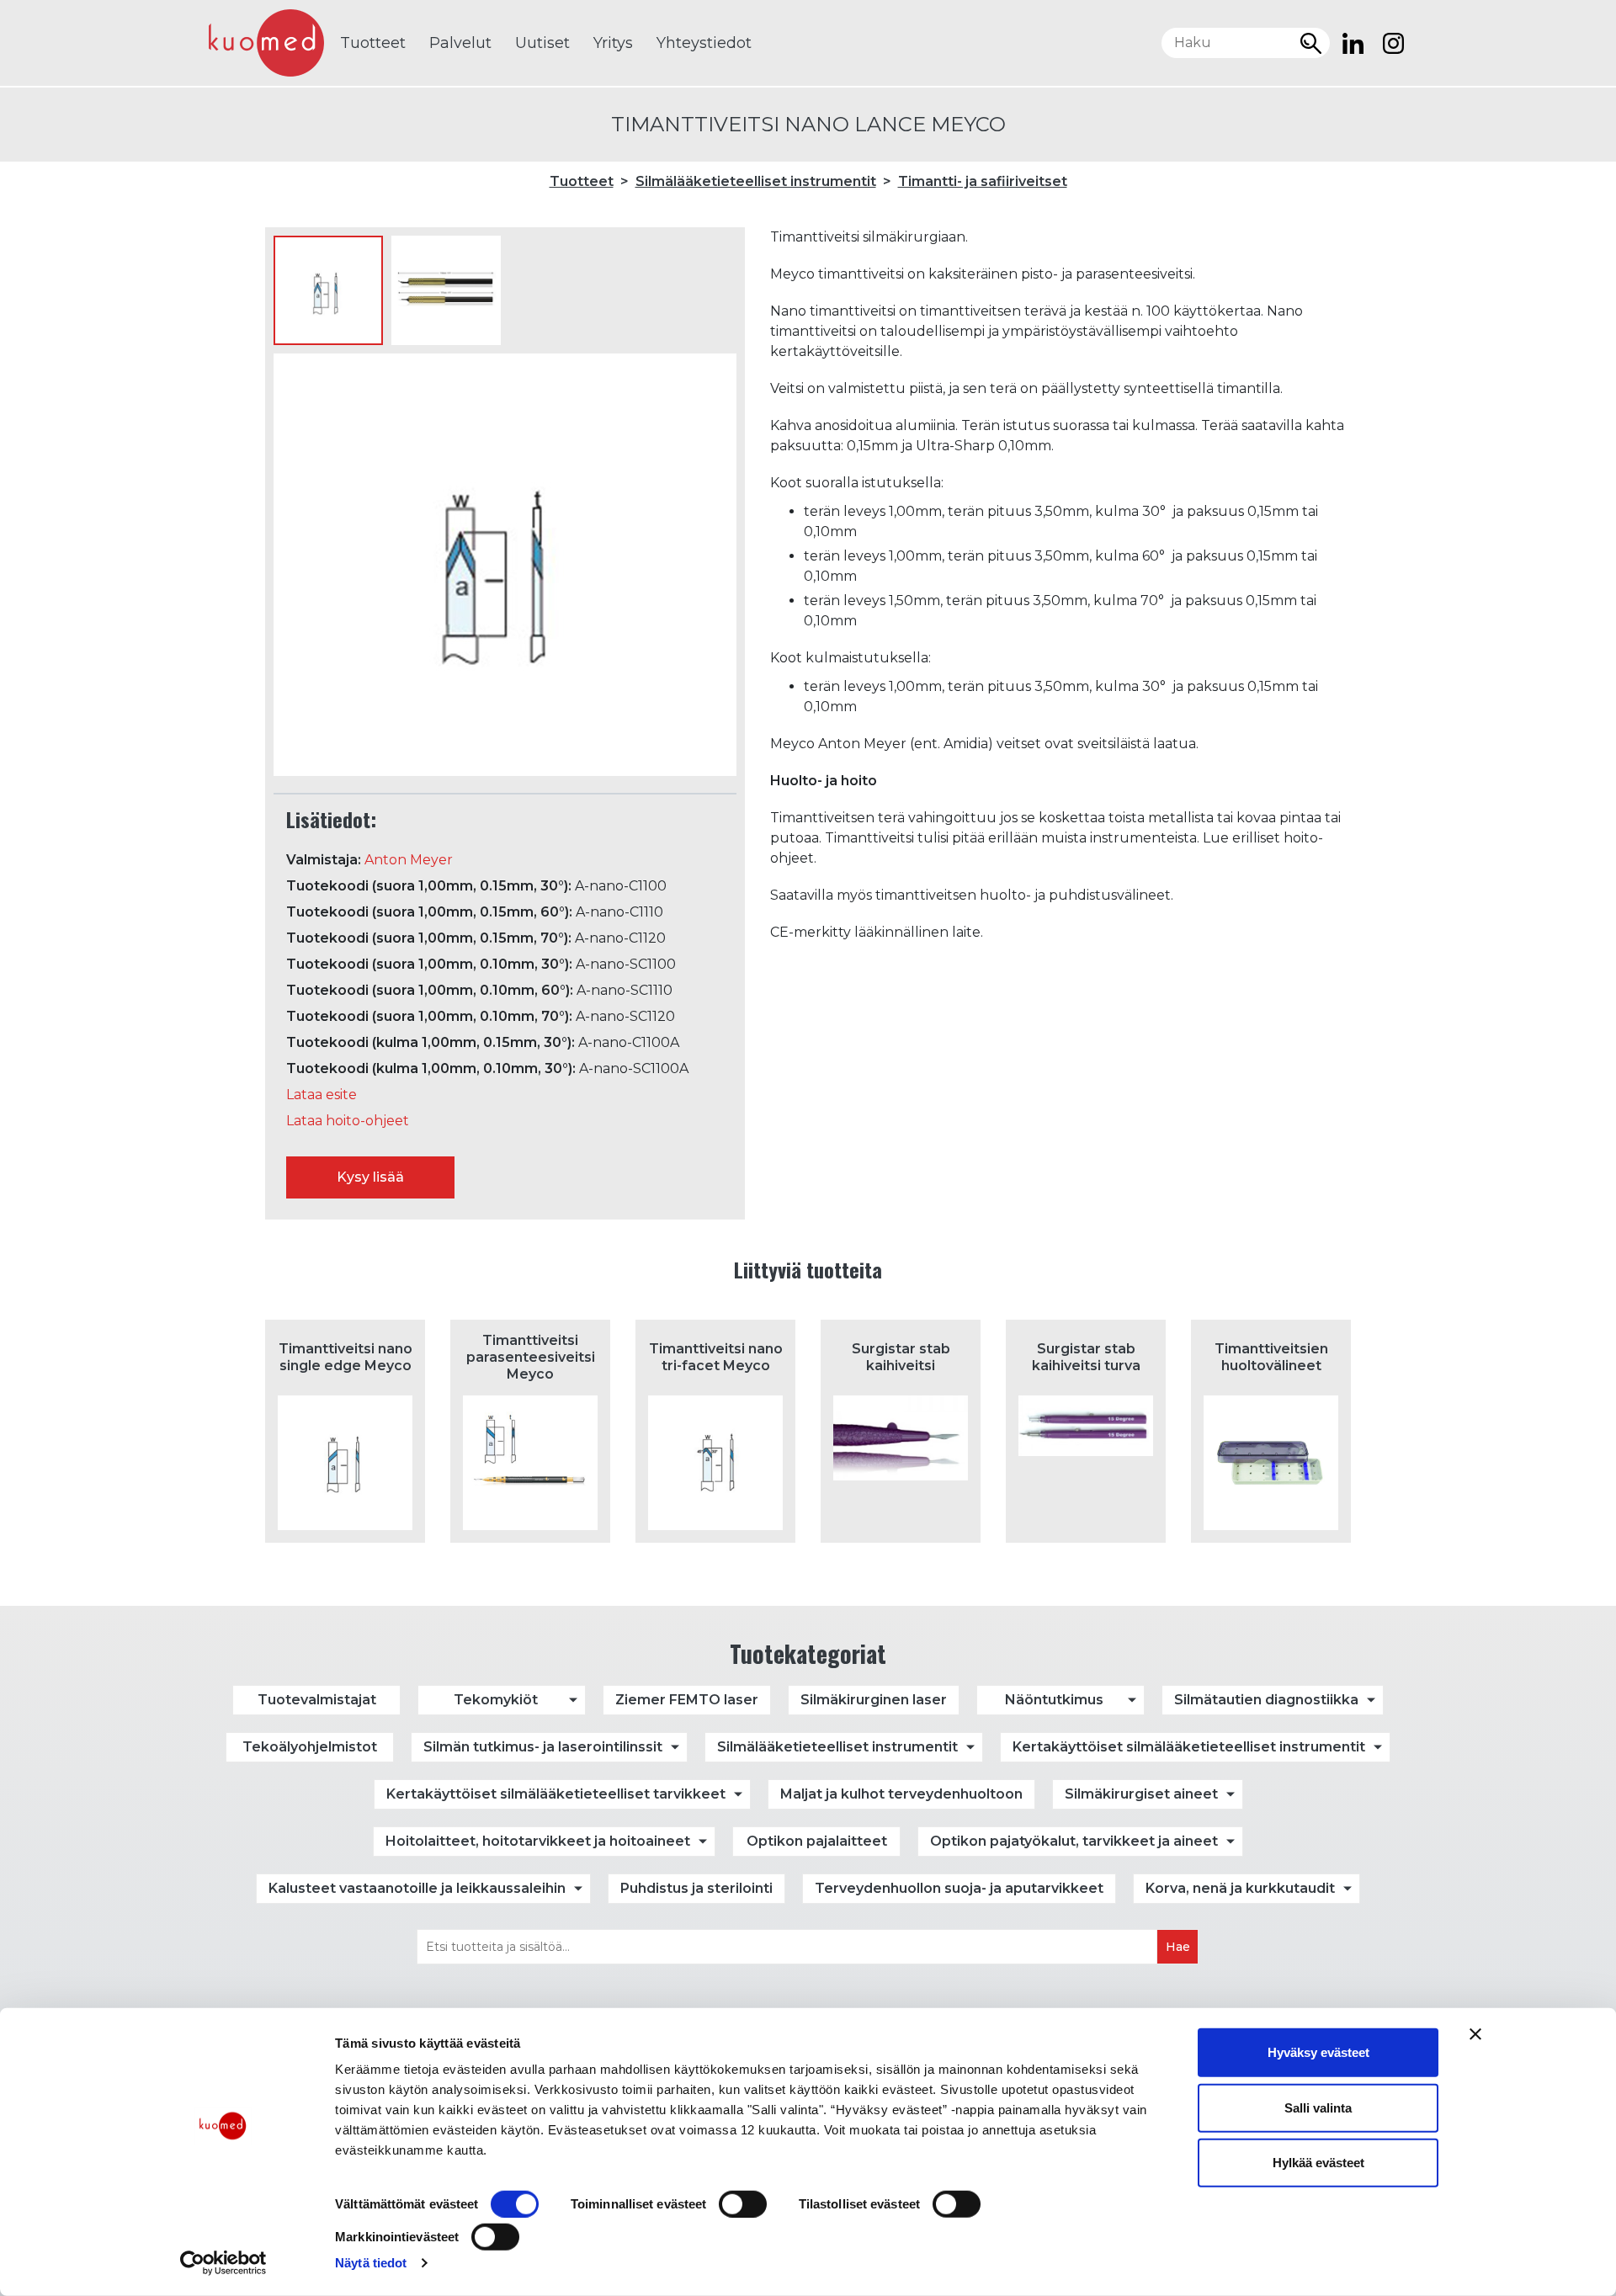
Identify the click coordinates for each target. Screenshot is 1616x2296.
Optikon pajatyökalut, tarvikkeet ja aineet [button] (1074, 1841)
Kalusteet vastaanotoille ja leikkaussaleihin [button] (417, 1888)
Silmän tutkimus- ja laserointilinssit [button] (543, 1747)
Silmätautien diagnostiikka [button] (1266, 1700)
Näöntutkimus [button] (1054, 1700)
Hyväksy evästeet (1318, 2052)
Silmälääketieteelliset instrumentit (756, 181)
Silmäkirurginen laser (874, 1700)
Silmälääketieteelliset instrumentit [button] (837, 1747)
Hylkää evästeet (1318, 2163)
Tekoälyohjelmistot (310, 1747)
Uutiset (542, 43)
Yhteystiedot (704, 43)
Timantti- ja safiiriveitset (983, 181)
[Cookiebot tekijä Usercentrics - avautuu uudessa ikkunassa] (223, 2263)
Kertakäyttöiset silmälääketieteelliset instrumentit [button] (1189, 1747)
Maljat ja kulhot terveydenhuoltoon (901, 1794)
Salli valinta (1318, 2107)
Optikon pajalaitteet (817, 1841)
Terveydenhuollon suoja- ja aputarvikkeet (959, 1888)
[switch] (743, 2204)
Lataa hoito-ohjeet (348, 1121)
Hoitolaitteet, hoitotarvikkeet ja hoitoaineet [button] (538, 1841)
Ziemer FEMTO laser (687, 1700)
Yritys (613, 43)
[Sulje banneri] (1475, 2034)
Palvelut (460, 43)
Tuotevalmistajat (317, 1700)
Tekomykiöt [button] (496, 1700)
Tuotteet (373, 43)
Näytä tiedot (371, 2263)
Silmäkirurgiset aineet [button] (1141, 1794)
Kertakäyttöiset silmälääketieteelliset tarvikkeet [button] (556, 1794)
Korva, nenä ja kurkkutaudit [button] (1240, 1888)
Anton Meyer (409, 860)
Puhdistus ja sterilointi (696, 1888)
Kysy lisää (370, 1177)
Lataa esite (322, 1095)
